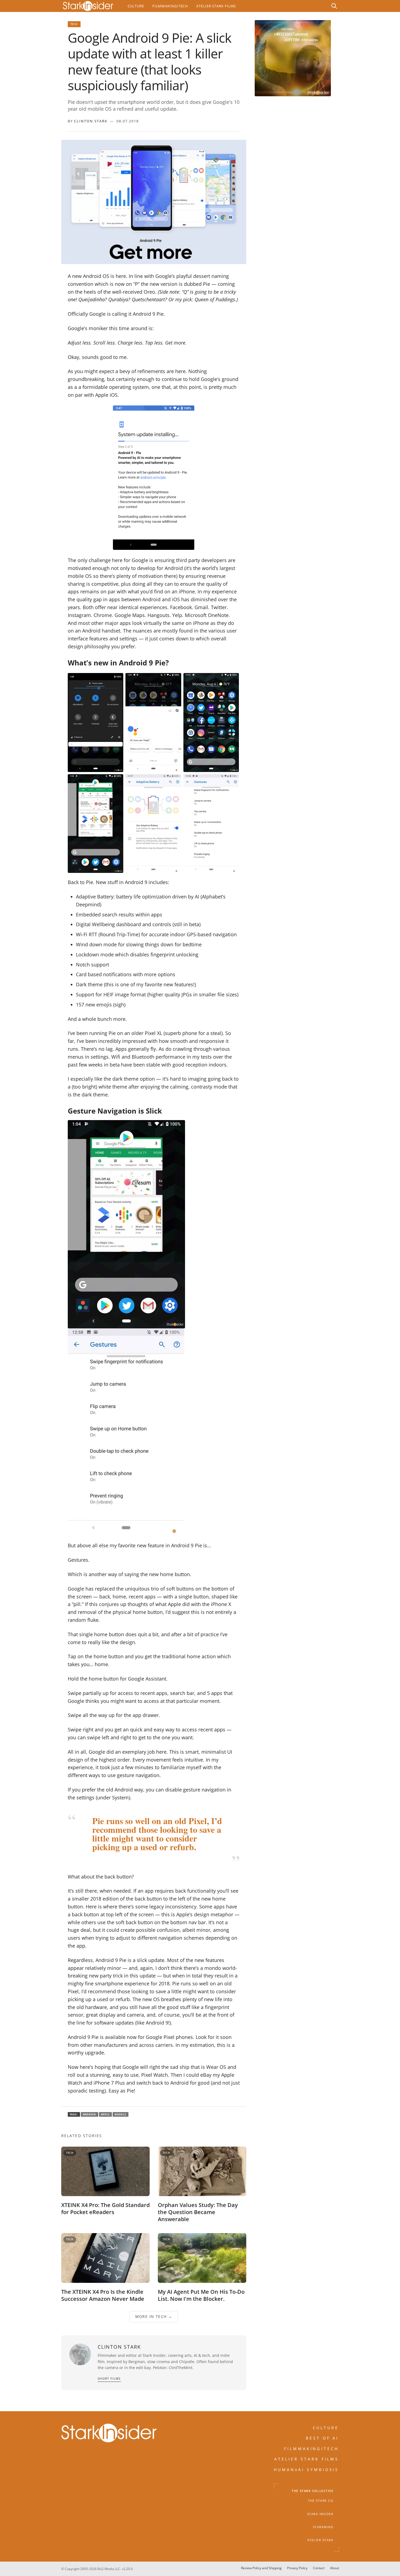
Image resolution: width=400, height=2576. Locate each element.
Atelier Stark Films (216, 6)
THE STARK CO (321, 2501)
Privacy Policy (297, 2568)
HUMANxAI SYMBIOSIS (306, 2470)
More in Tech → (154, 2317)
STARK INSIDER (320, 2514)
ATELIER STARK (320, 2540)
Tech (74, 24)
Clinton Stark (91, 121)
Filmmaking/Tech (170, 6)
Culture (136, 6)
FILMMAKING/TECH (312, 2449)
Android (90, 2114)
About (335, 2568)
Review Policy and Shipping (261, 2568)
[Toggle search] (334, 6)
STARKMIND (323, 2527)
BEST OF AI (322, 2438)
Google (121, 2114)
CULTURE (326, 2428)
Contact (319, 2568)
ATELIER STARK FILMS (307, 2459)
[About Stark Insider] (293, 58)
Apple (105, 2114)
